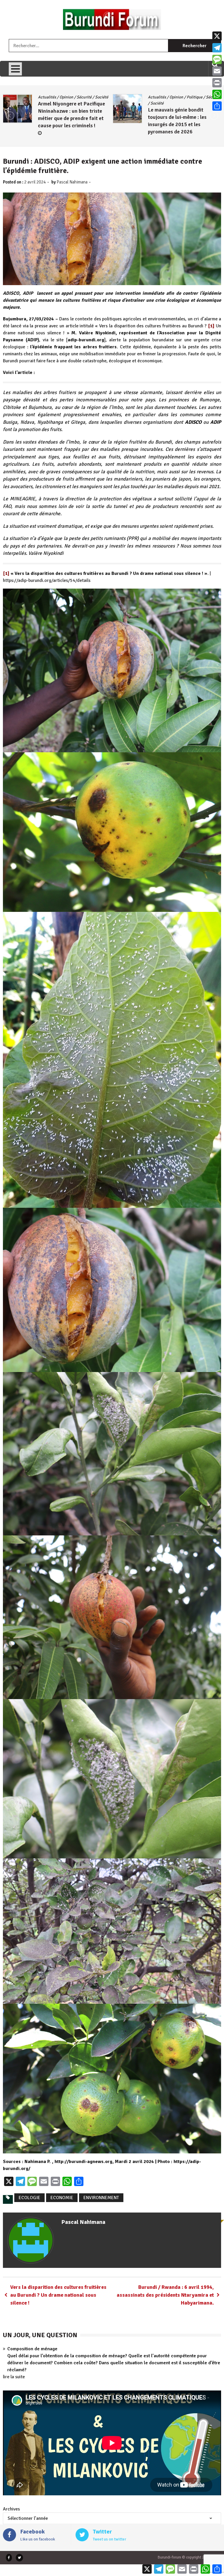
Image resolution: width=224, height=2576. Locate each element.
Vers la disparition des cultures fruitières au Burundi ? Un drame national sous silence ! (58, 2295)
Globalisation (75, 97)
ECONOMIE (62, 2198)
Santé (175, 97)
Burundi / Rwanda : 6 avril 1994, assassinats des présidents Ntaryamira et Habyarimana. (165, 2295)
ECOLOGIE (29, 2198)
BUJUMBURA (49, 97)
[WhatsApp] (217, 94)
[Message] (217, 59)
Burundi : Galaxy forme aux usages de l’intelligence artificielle (69, 123)
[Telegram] (217, 48)
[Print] (217, 83)
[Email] (217, 71)
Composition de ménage (32, 2349)
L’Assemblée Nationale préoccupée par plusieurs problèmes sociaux (176, 111)
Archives (11, 2509)
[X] (217, 36)
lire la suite (14, 2377)
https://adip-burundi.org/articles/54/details (47, 580)
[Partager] (217, 106)
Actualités (157, 97)
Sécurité (72, 103)
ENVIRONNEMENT (101, 2198)
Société (190, 97)
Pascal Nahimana (72, 182)
